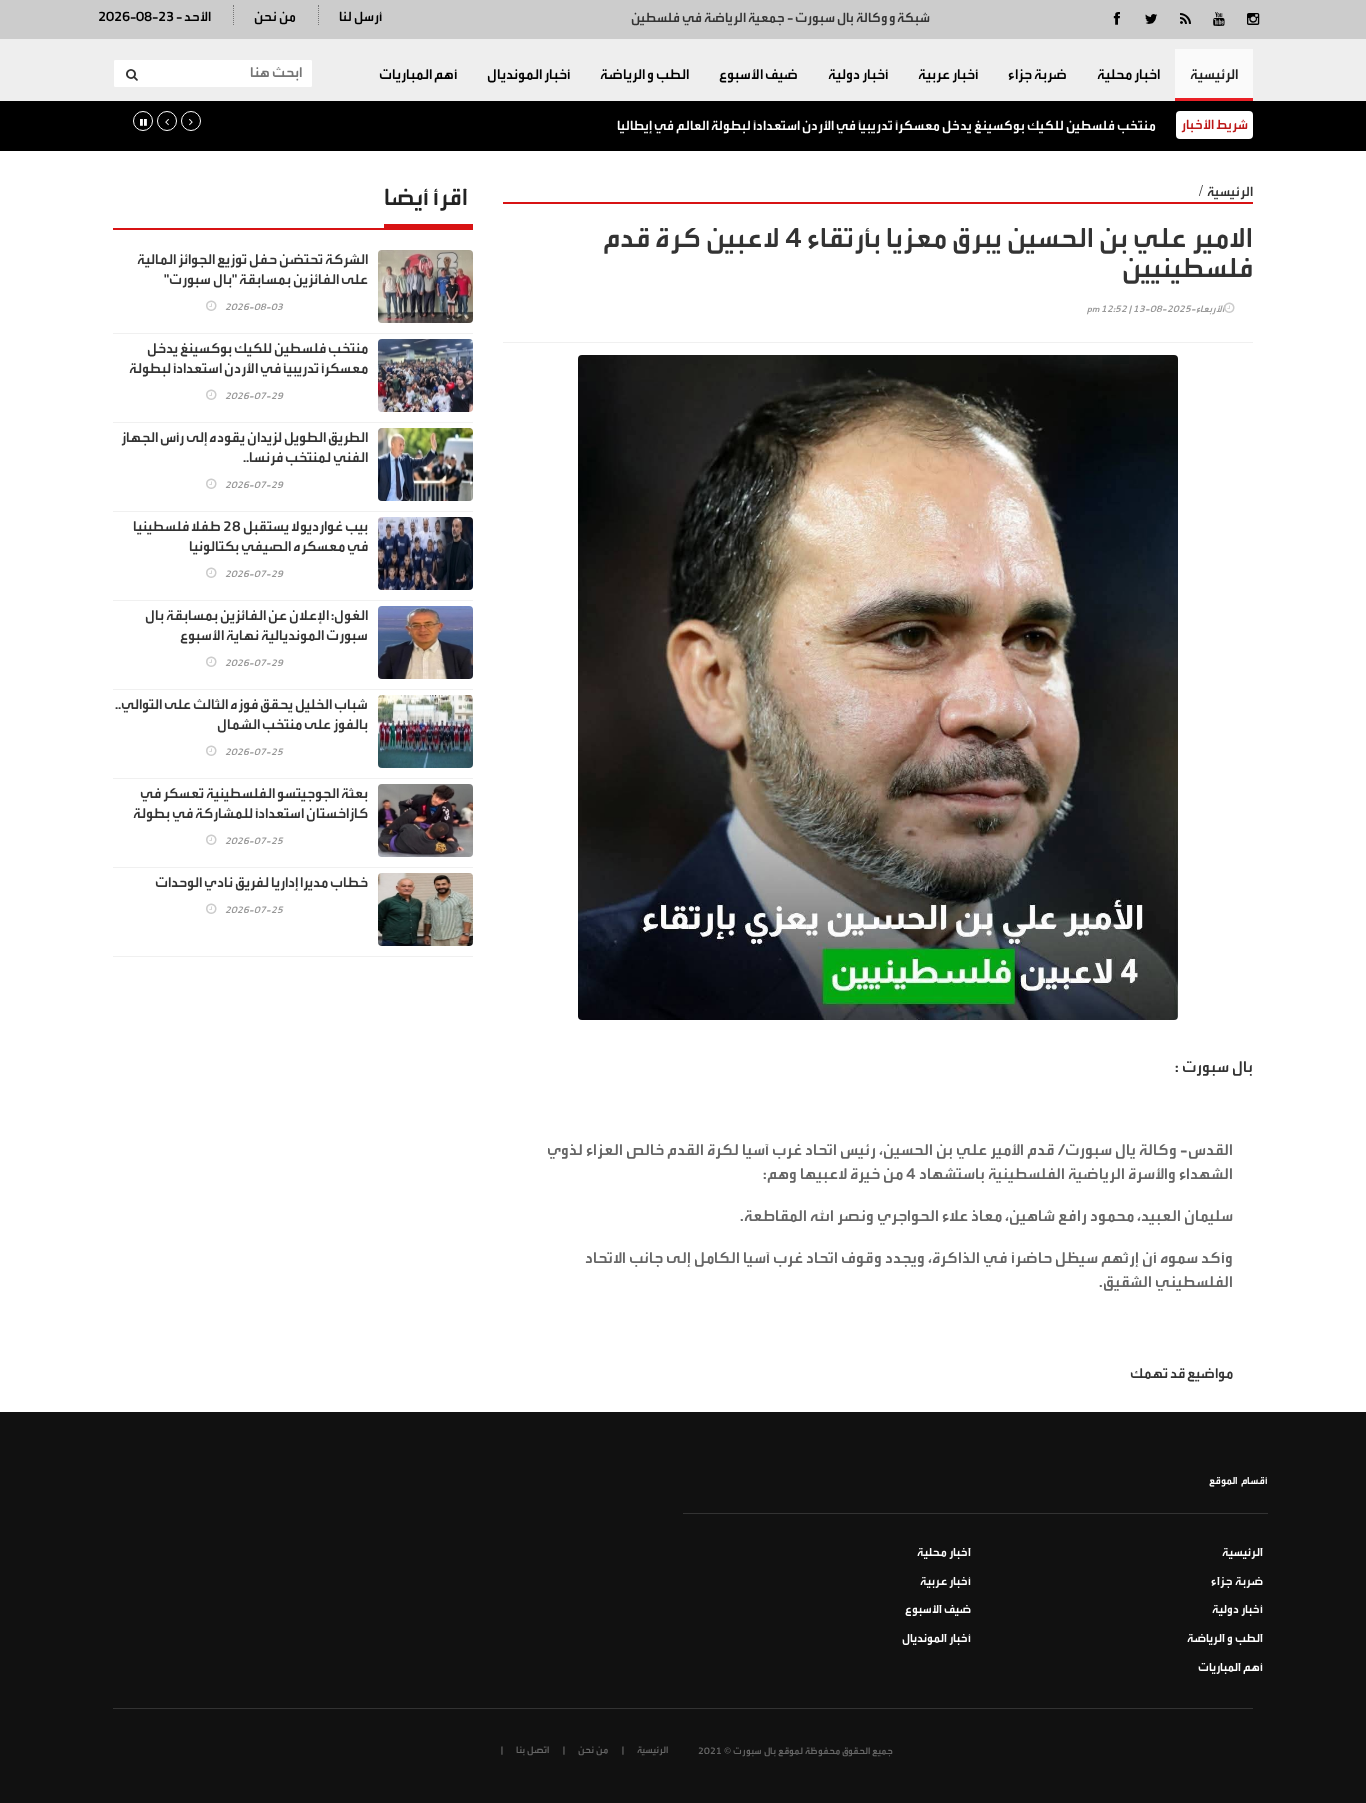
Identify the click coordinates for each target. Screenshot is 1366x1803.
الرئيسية (1214, 75)
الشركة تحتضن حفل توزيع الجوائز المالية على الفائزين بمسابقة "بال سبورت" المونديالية (252, 280)
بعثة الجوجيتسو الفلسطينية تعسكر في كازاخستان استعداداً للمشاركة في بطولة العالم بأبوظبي (250, 814)
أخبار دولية (858, 75)
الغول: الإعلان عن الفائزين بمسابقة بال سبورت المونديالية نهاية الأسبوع (256, 626)
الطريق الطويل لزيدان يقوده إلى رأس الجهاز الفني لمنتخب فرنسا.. (244, 448)
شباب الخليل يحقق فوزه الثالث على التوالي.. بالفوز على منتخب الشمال (241, 715)
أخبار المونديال (528, 75)
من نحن (275, 16)
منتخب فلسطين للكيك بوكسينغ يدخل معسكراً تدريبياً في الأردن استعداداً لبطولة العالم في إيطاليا (886, 125)
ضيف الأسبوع (758, 75)
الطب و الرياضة (644, 75)
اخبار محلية (1128, 75)
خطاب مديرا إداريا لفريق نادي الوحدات (261, 883)
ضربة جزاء (1037, 75)
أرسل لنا (360, 16)
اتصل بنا (532, 1750)
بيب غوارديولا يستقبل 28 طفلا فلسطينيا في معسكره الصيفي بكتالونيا (250, 537)
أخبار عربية (948, 75)
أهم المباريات (418, 75)
